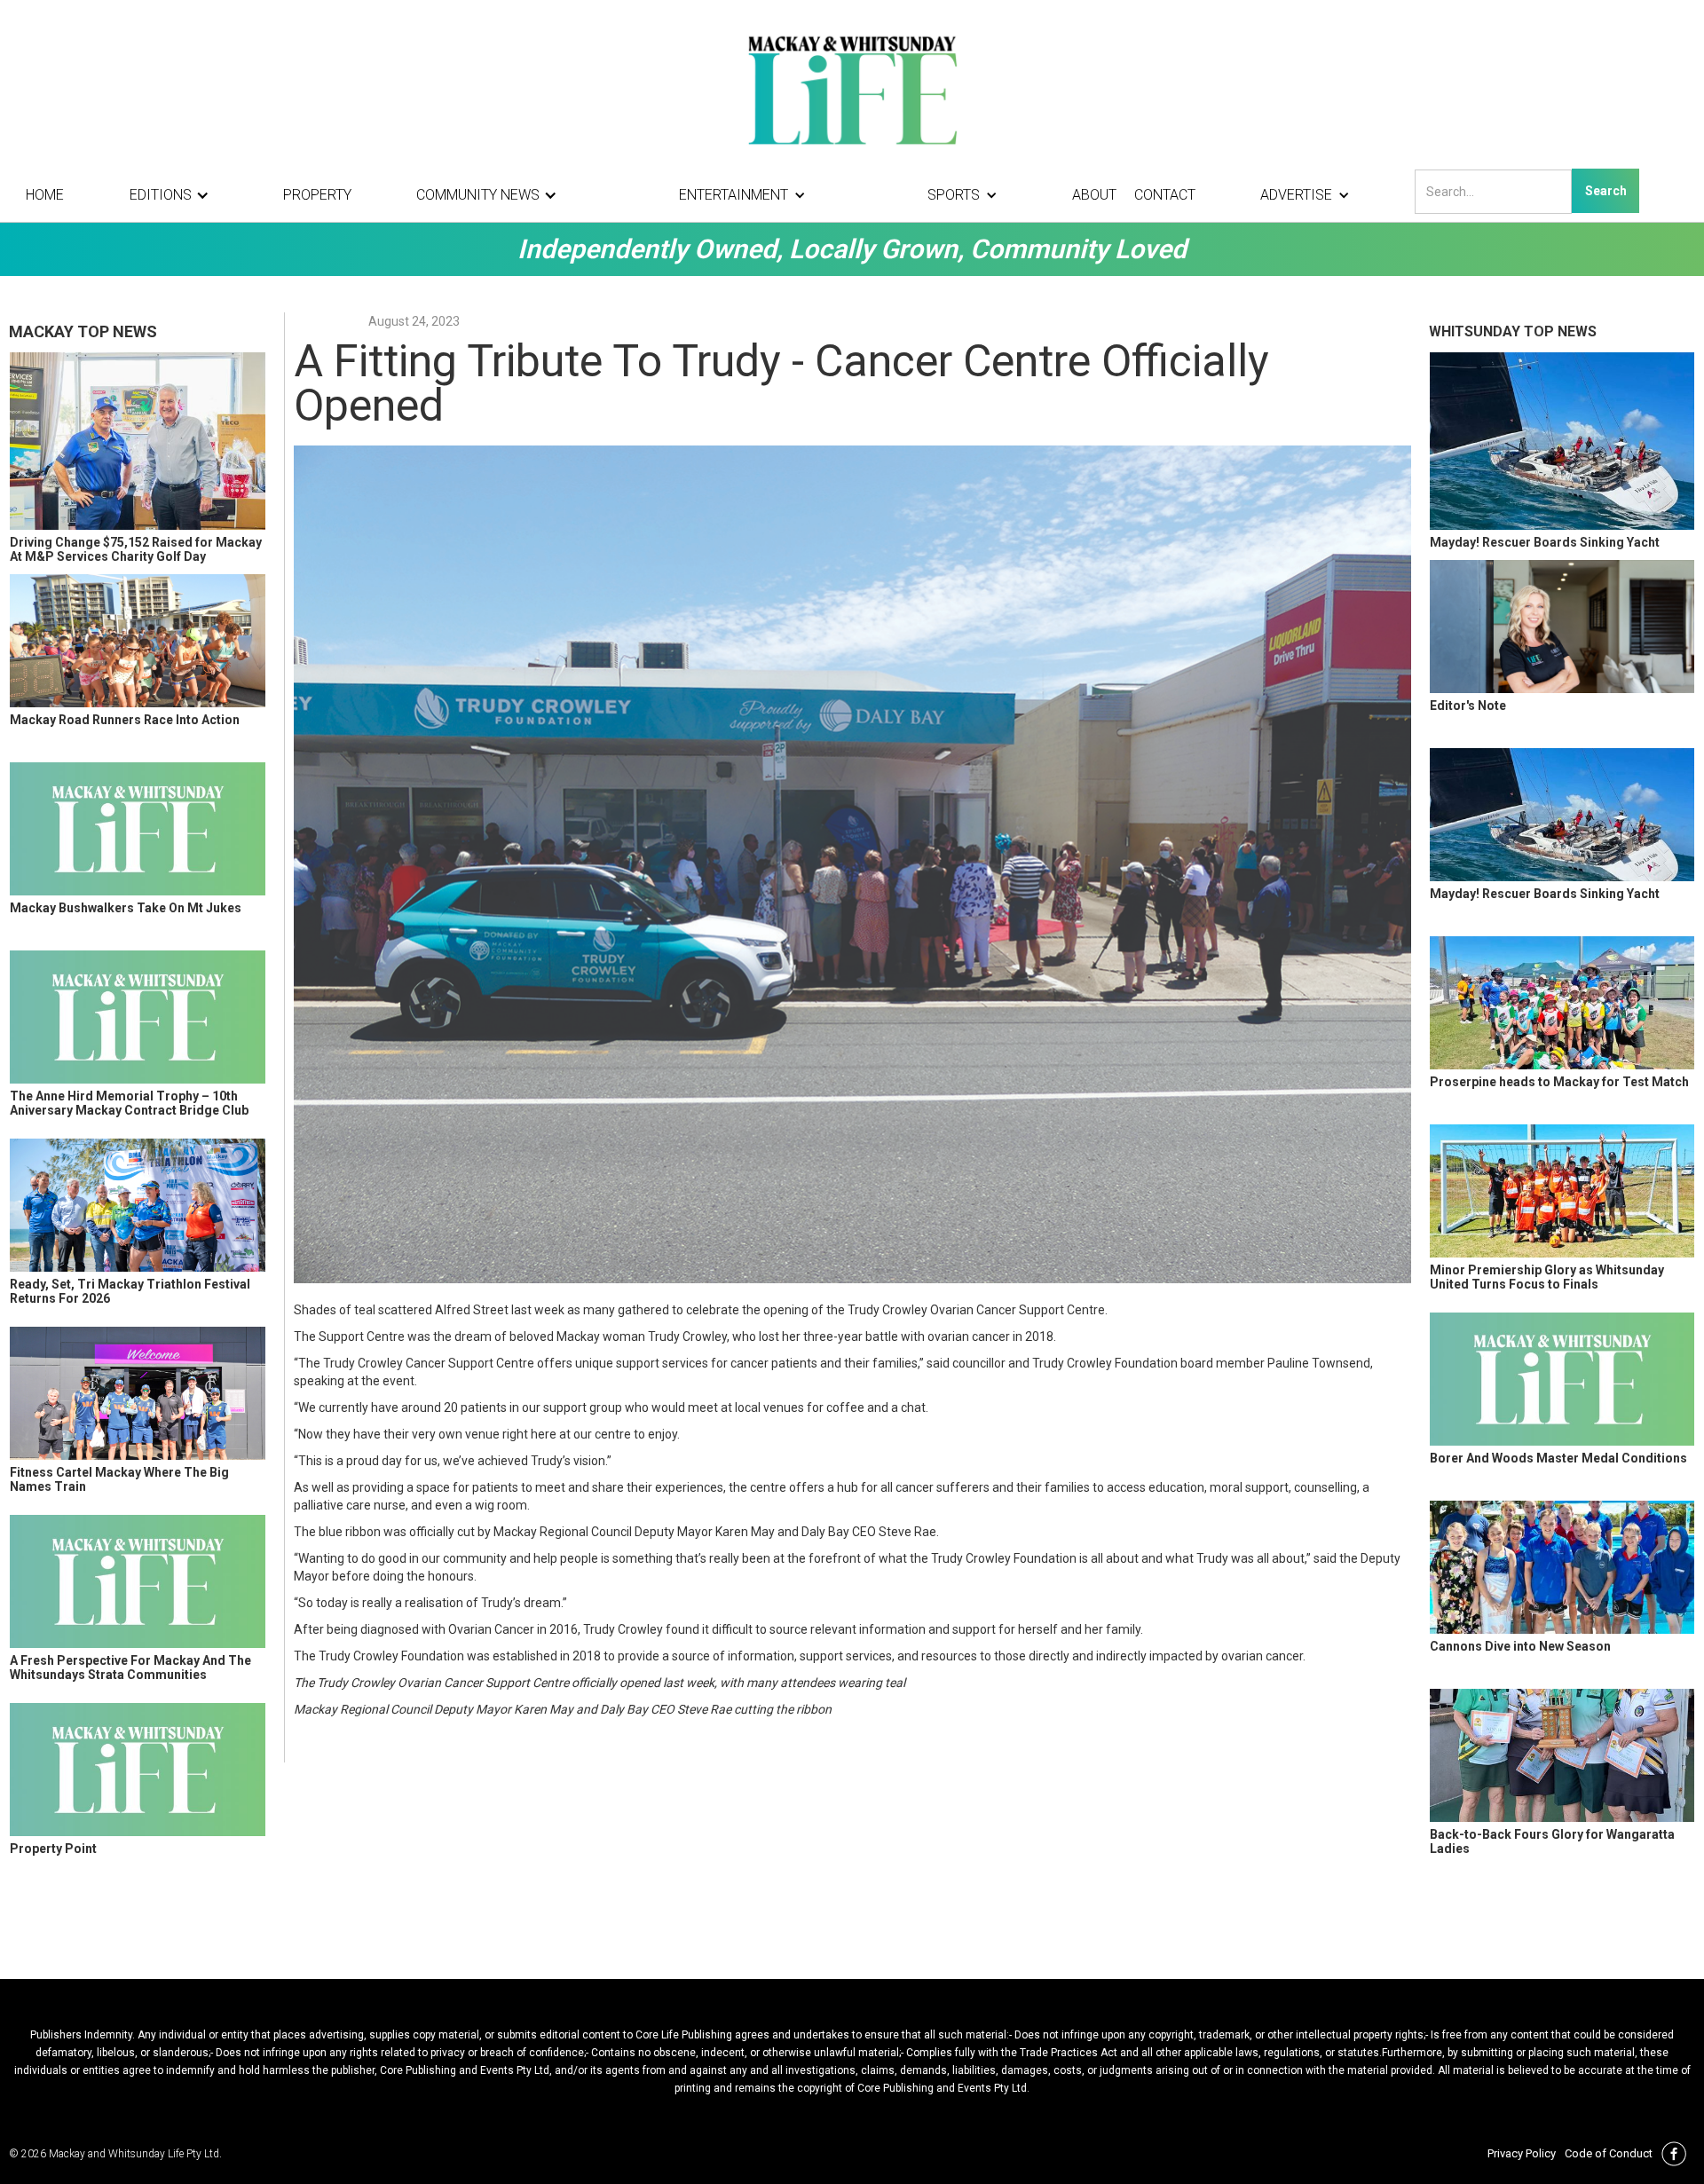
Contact (1165, 195)
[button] (174, 195)
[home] (852, 89)
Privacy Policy (1522, 2153)
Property (317, 195)
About (1094, 195)
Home (45, 195)
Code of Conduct (1609, 2153)
